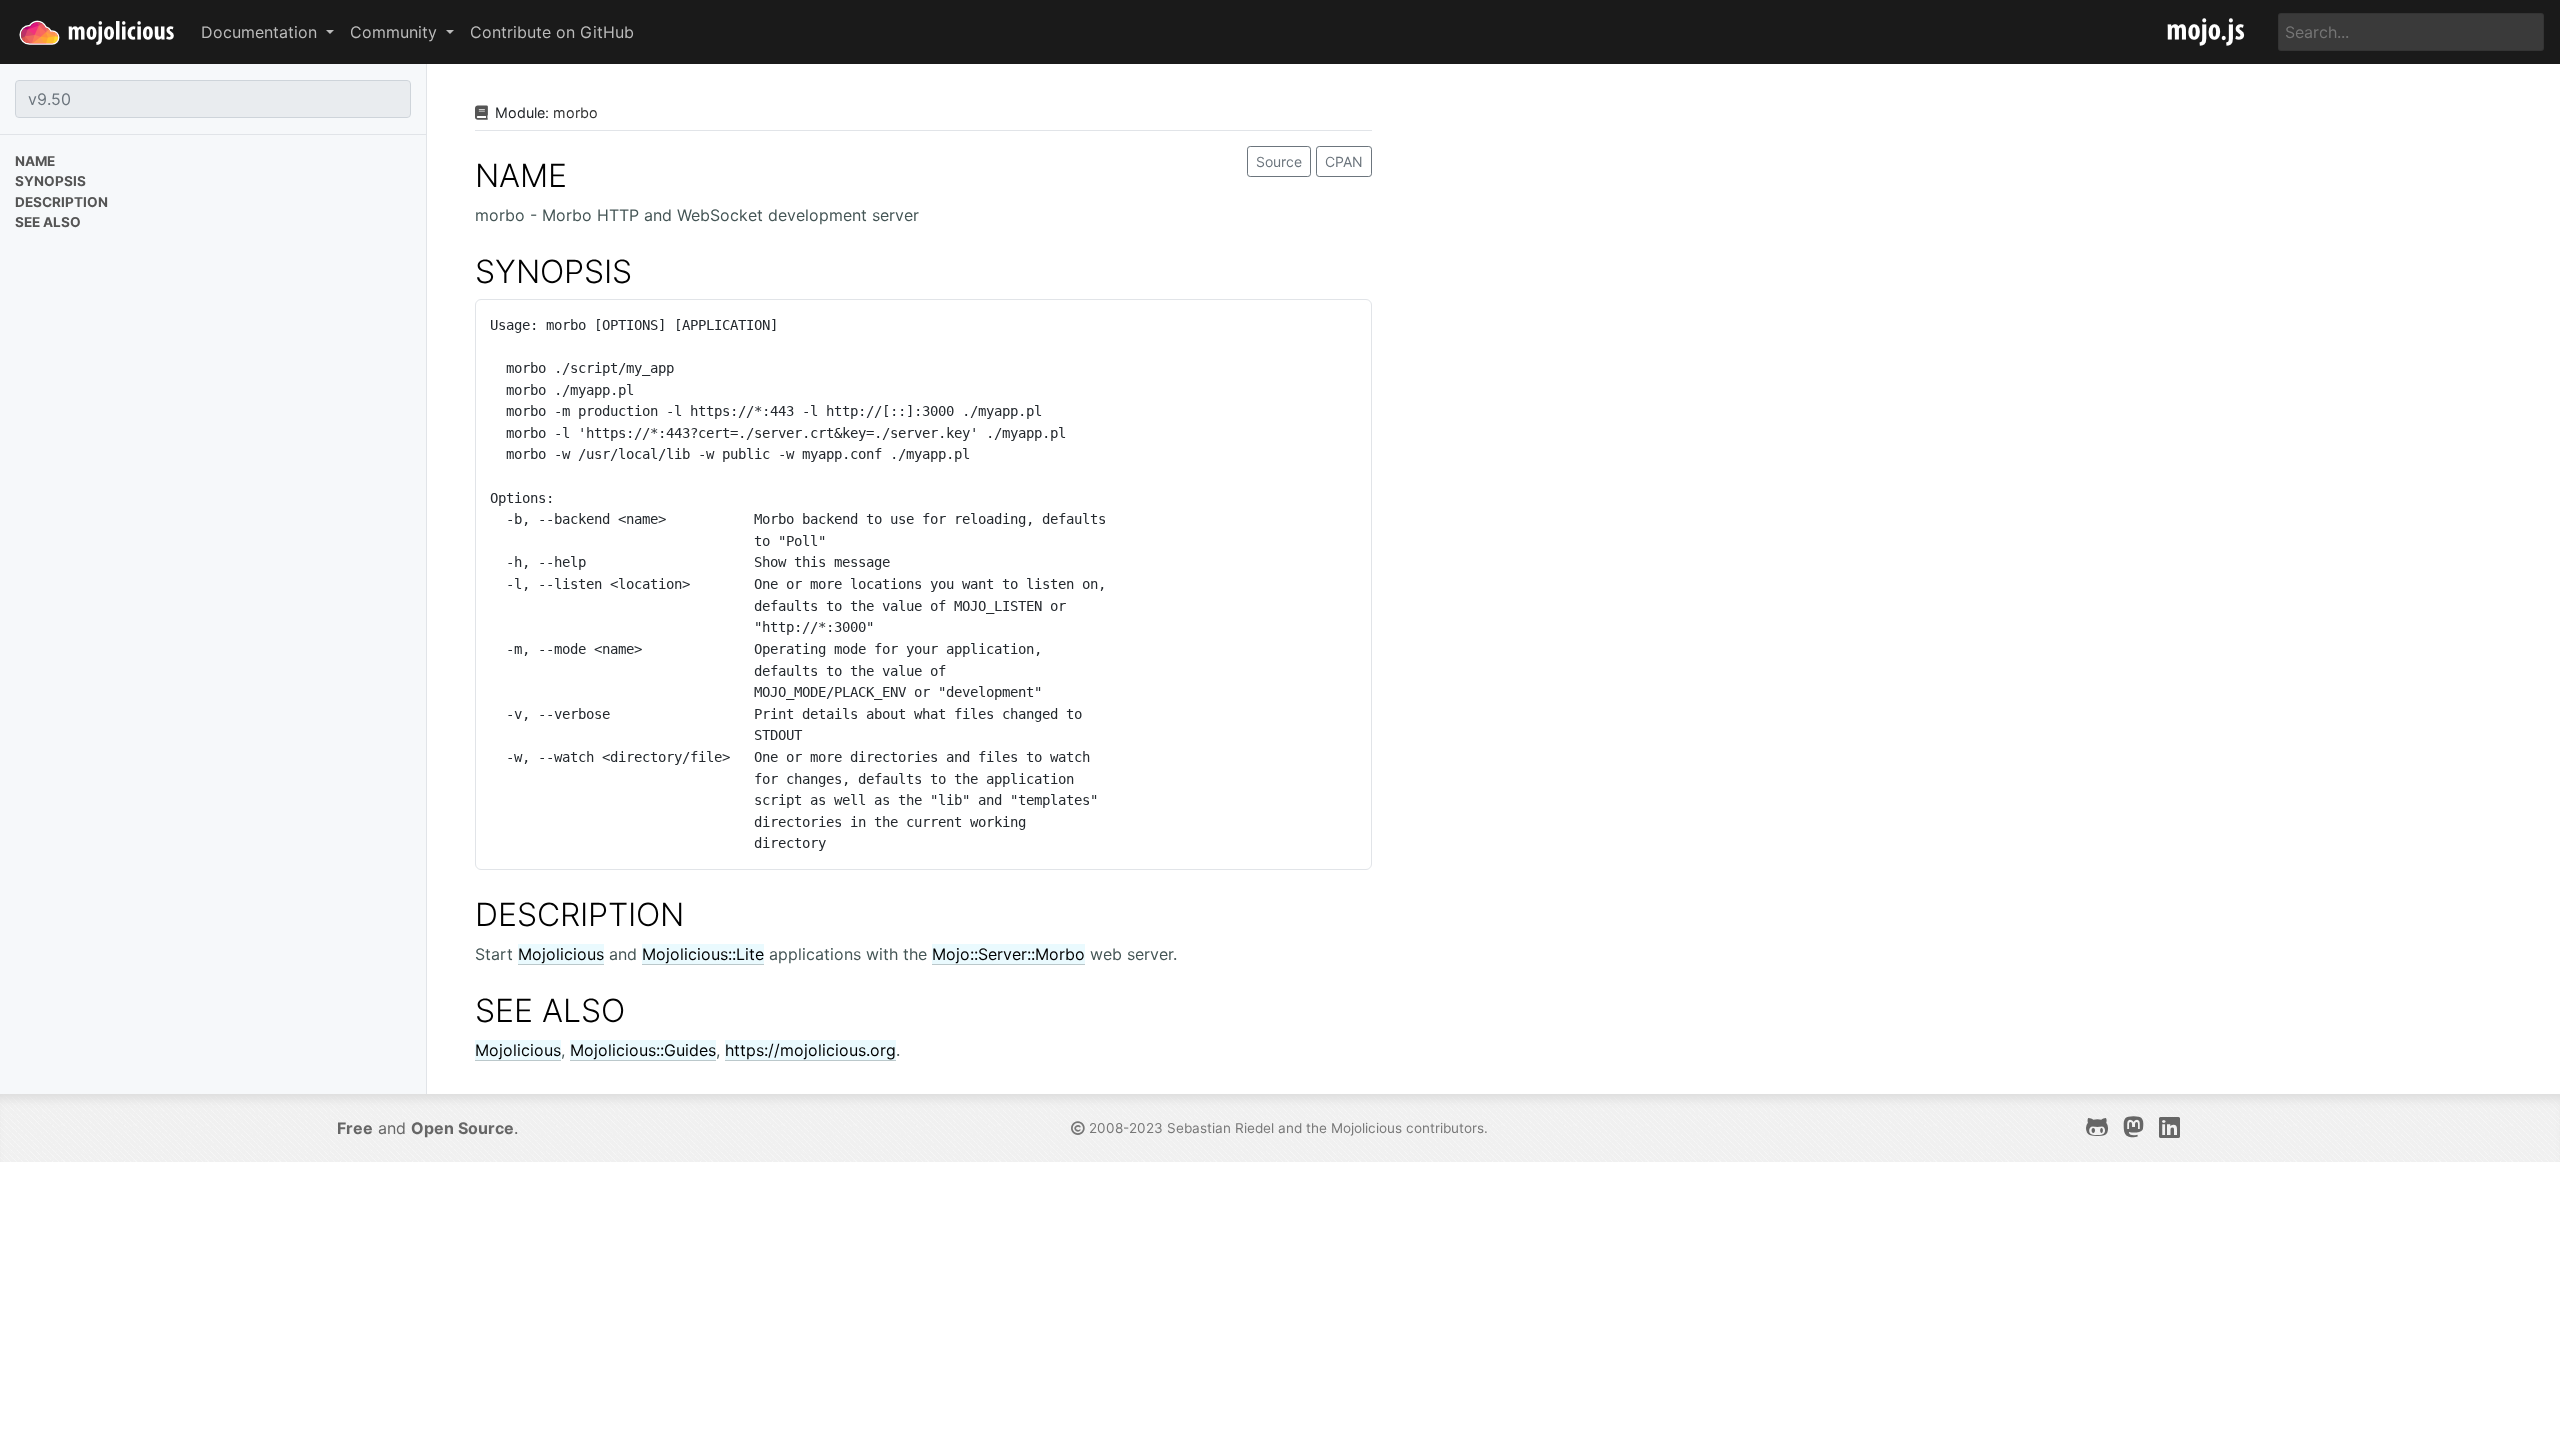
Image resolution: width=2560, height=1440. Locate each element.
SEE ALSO (550, 1010)
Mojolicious (561, 954)
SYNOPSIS (553, 271)
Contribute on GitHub (552, 32)
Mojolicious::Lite (703, 954)
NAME (521, 175)
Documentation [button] (261, 32)
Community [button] (396, 32)
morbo (575, 112)
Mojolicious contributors (1407, 1128)
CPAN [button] (1344, 161)
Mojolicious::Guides (643, 1050)
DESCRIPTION (579, 914)
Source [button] (1279, 161)
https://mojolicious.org (810, 1050)
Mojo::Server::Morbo (1008, 954)
